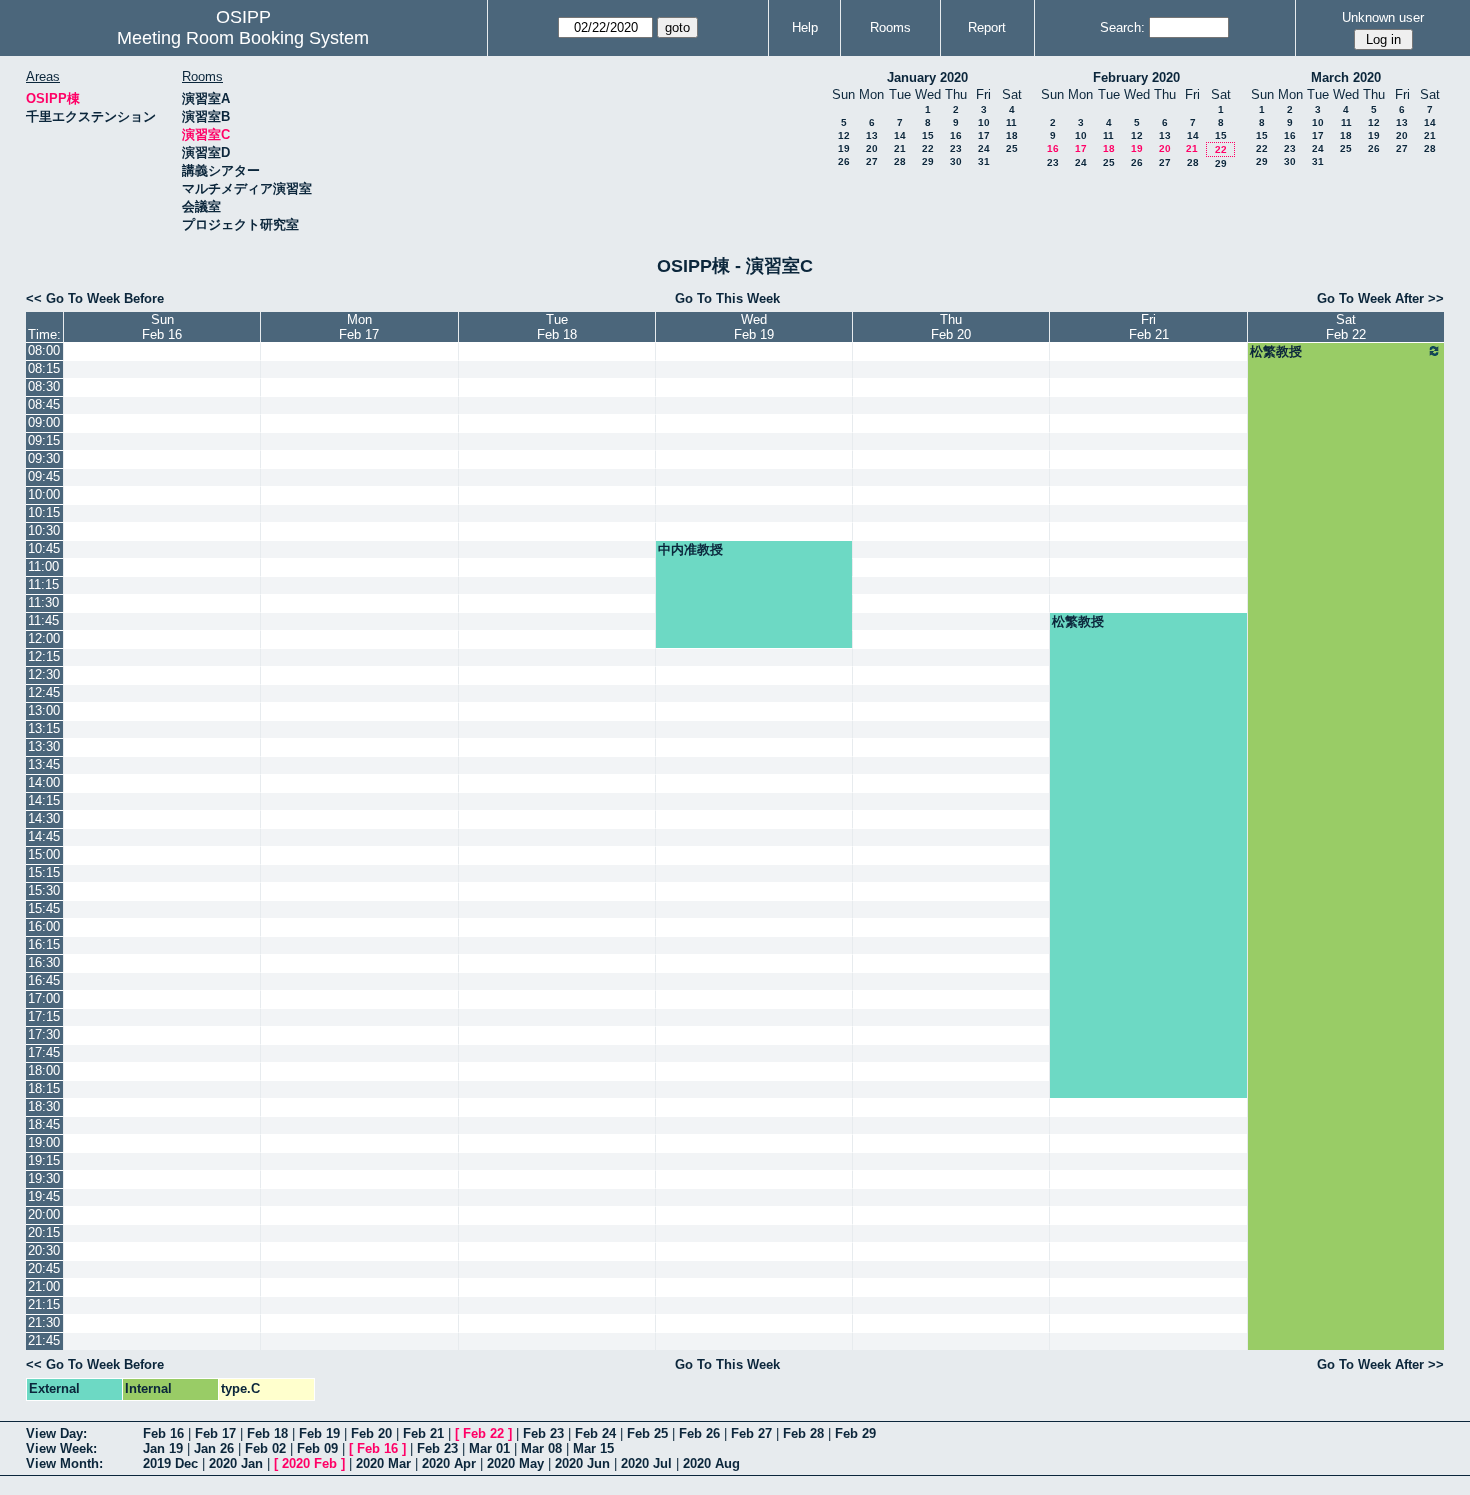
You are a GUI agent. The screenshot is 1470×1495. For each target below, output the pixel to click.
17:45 (44, 1052)
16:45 (44, 980)
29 (928, 161)
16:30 (44, 962)
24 (984, 148)
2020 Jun (582, 1463)
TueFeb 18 (557, 327)
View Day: (56, 1433)
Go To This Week (727, 298)
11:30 (43, 602)
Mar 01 (489, 1448)
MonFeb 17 (359, 327)
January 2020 (927, 77)
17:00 (44, 998)
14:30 (44, 818)
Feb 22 (483, 1433)
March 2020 (1346, 77)
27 (872, 161)
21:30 (44, 1322)
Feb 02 (265, 1448)
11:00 (43, 566)
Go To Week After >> (1380, 298)
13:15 (44, 728)
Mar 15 (593, 1448)
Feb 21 (423, 1433)
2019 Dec (170, 1463)
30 (956, 161)
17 (984, 135)
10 (984, 122)
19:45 (44, 1196)
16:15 (44, 944)
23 (956, 148)
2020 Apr (449, 1463)
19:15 (44, 1160)
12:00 (44, 638)
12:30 (44, 674)
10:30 (44, 530)
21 (900, 148)
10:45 (44, 548)
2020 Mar (383, 1463)
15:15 (44, 872)
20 (872, 148)
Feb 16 (163, 1433)
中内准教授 (690, 549)
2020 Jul (646, 1463)
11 (1011, 122)
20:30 (44, 1250)
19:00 (44, 1142)
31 (984, 161)
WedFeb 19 (754, 327)
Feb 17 (215, 1433)
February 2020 (1136, 77)
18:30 (44, 1106)
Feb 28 (803, 1433)
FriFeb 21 (1149, 327)
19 (844, 148)
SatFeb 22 (1346, 327)
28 (900, 161)
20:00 (44, 1214)
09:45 (44, 476)
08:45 (44, 404)
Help (805, 27)
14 (900, 135)
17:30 (44, 1034)
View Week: (61, 1448)
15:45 (44, 908)
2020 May (515, 1463)
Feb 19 (319, 1433)
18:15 (44, 1088)
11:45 (43, 620)
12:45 (44, 692)
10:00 (44, 494)
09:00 (44, 422)
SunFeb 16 (162, 327)
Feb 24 (595, 1433)
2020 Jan (236, 1463)
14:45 (44, 836)
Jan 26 (214, 1448)
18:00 (44, 1070)
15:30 (44, 890)
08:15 (44, 368)
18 (1012, 135)
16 (956, 135)
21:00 (44, 1286)
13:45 (44, 764)
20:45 (44, 1268)
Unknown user (1383, 17)
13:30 (44, 746)
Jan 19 (163, 1448)
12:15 (44, 656)
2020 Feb (309, 1463)
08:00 (44, 350)
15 (928, 135)
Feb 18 (267, 1433)
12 (844, 135)
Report (987, 27)
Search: (1122, 27)
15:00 (44, 854)
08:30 (44, 386)
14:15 (44, 800)
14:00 (44, 782)
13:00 (44, 710)
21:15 (44, 1304)
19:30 (44, 1178)
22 (928, 148)
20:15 (44, 1232)
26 (844, 161)
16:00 (44, 926)
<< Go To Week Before (95, 298)
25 (1012, 148)
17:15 (44, 1016)
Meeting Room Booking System (243, 38)
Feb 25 (647, 1433)
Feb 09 (317, 1448)
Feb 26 (699, 1433)
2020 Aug (711, 1463)
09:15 (44, 440)
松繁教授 (1276, 351)
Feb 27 (751, 1433)
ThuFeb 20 (951, 327)
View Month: (64, 1463)
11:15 (43, 584)
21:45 (44, 1340)
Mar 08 (541, 1448)
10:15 (44, 512)
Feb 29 (855, 1433)
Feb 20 (371, 1433)
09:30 (44, 458)
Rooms (890, 27)
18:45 (44, 1124)
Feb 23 (543, 1433)
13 (872, 135)
